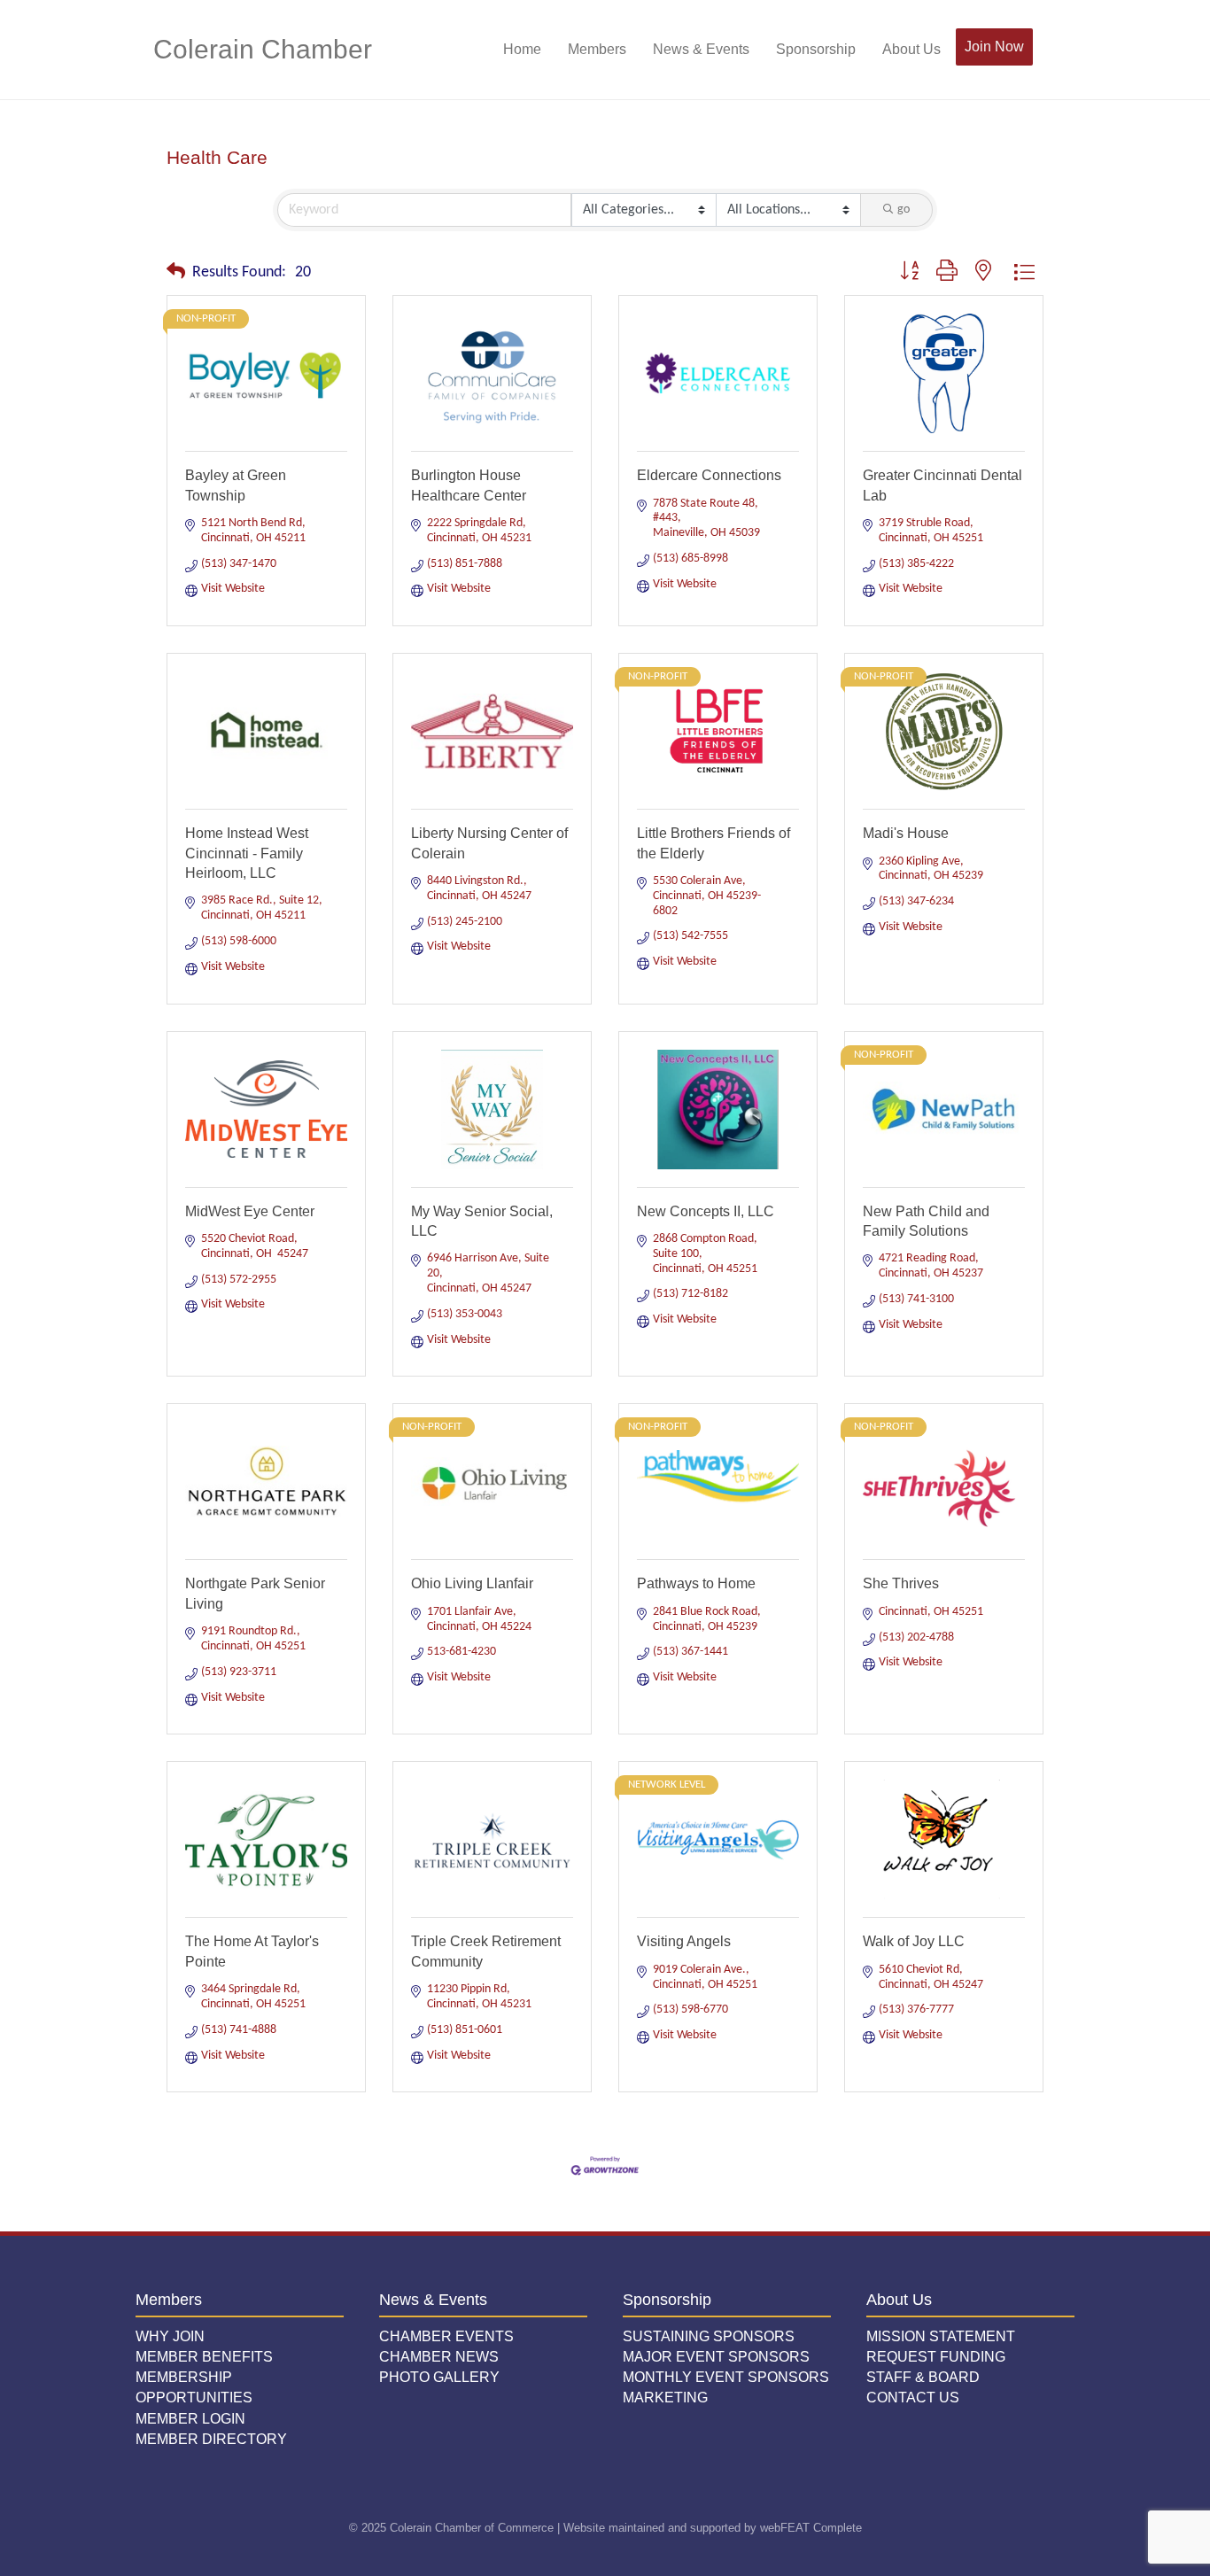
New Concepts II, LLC (706, 1211)
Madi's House (906, 833)
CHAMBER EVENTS (446, 2336)
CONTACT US (913, 2398)
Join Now (994, 47)
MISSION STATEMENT (941, 2336)
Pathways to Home (696, 1583)
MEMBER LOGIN (190, 2419)
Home (522, 49)
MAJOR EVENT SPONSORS (716, 2357)
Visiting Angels (684, 1941)
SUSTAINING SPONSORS (709, 2336)
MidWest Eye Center (250, 1211)
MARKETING (665, 2398)
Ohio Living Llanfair (472, 1583)
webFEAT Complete (811, 2528)
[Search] (1046, 50)
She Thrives (901, 1583)
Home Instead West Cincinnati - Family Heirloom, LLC (247, 853)
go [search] (904, 209)
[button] (176, 273)
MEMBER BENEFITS (204, 2357)
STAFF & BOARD (923, 2377)
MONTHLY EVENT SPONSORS (726, 2377)
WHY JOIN (170, 2336)
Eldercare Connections (709, 475)
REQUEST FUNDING (936, 2357)
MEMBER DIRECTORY (211, 2439)
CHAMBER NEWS (439, 2357)
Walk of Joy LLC (914, 1941)
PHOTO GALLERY (439, 2377)
